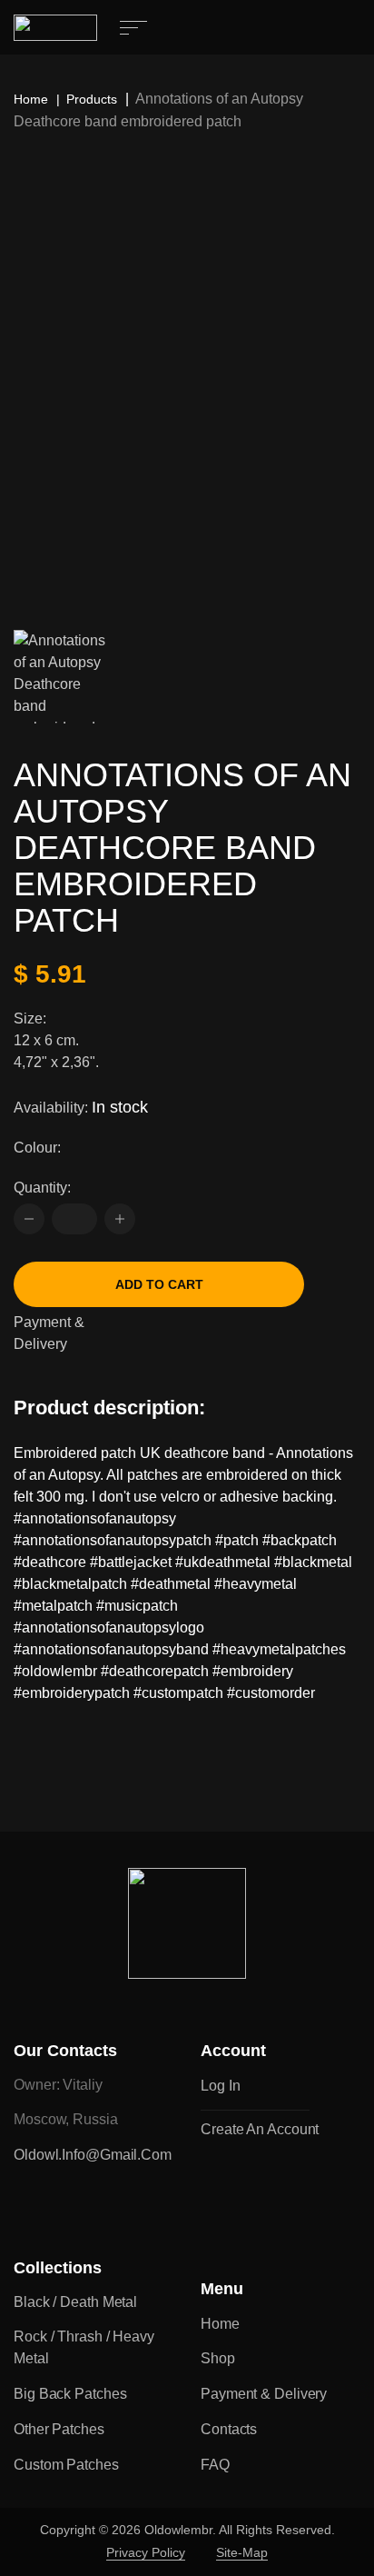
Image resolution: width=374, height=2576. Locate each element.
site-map (242, 2552)
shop (218, 2358)
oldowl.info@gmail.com (93, 2155)
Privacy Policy (146, 2552)
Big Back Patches (70, 2394)
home (220, 2324)
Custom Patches (66, 2465)
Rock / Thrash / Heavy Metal (84, 2347)
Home (31, 99)
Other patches (59, 2429)
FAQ (215, 2465)
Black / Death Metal (75, 2302)
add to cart (159, 1284)
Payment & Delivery (49, 1333)
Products (92, 99)
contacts (229, 2429)
